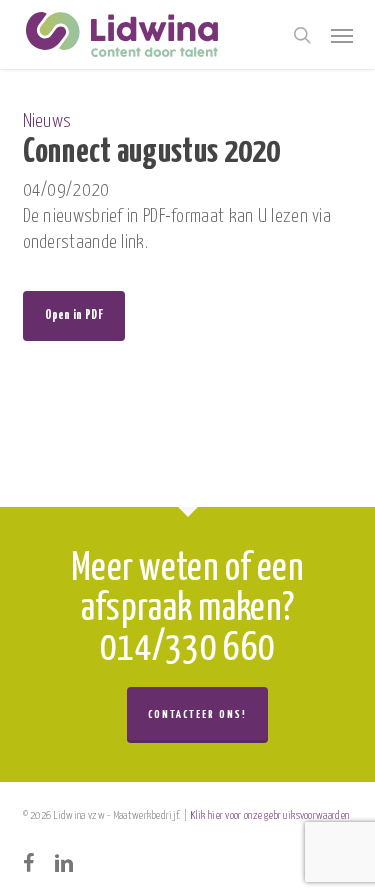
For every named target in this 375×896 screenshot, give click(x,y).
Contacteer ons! (197, 714)
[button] (342, 35)
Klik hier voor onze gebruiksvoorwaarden (270, 815)
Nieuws (47, 121)
